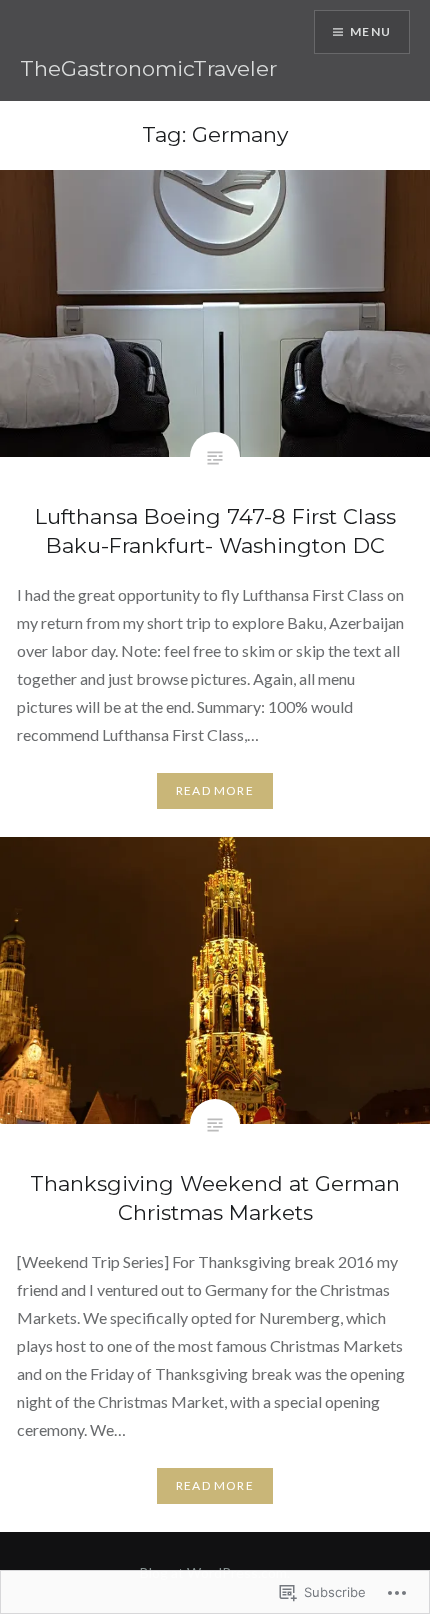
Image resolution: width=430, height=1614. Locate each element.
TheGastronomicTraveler (148, 68)
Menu (370, 31)
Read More (215, 790)
